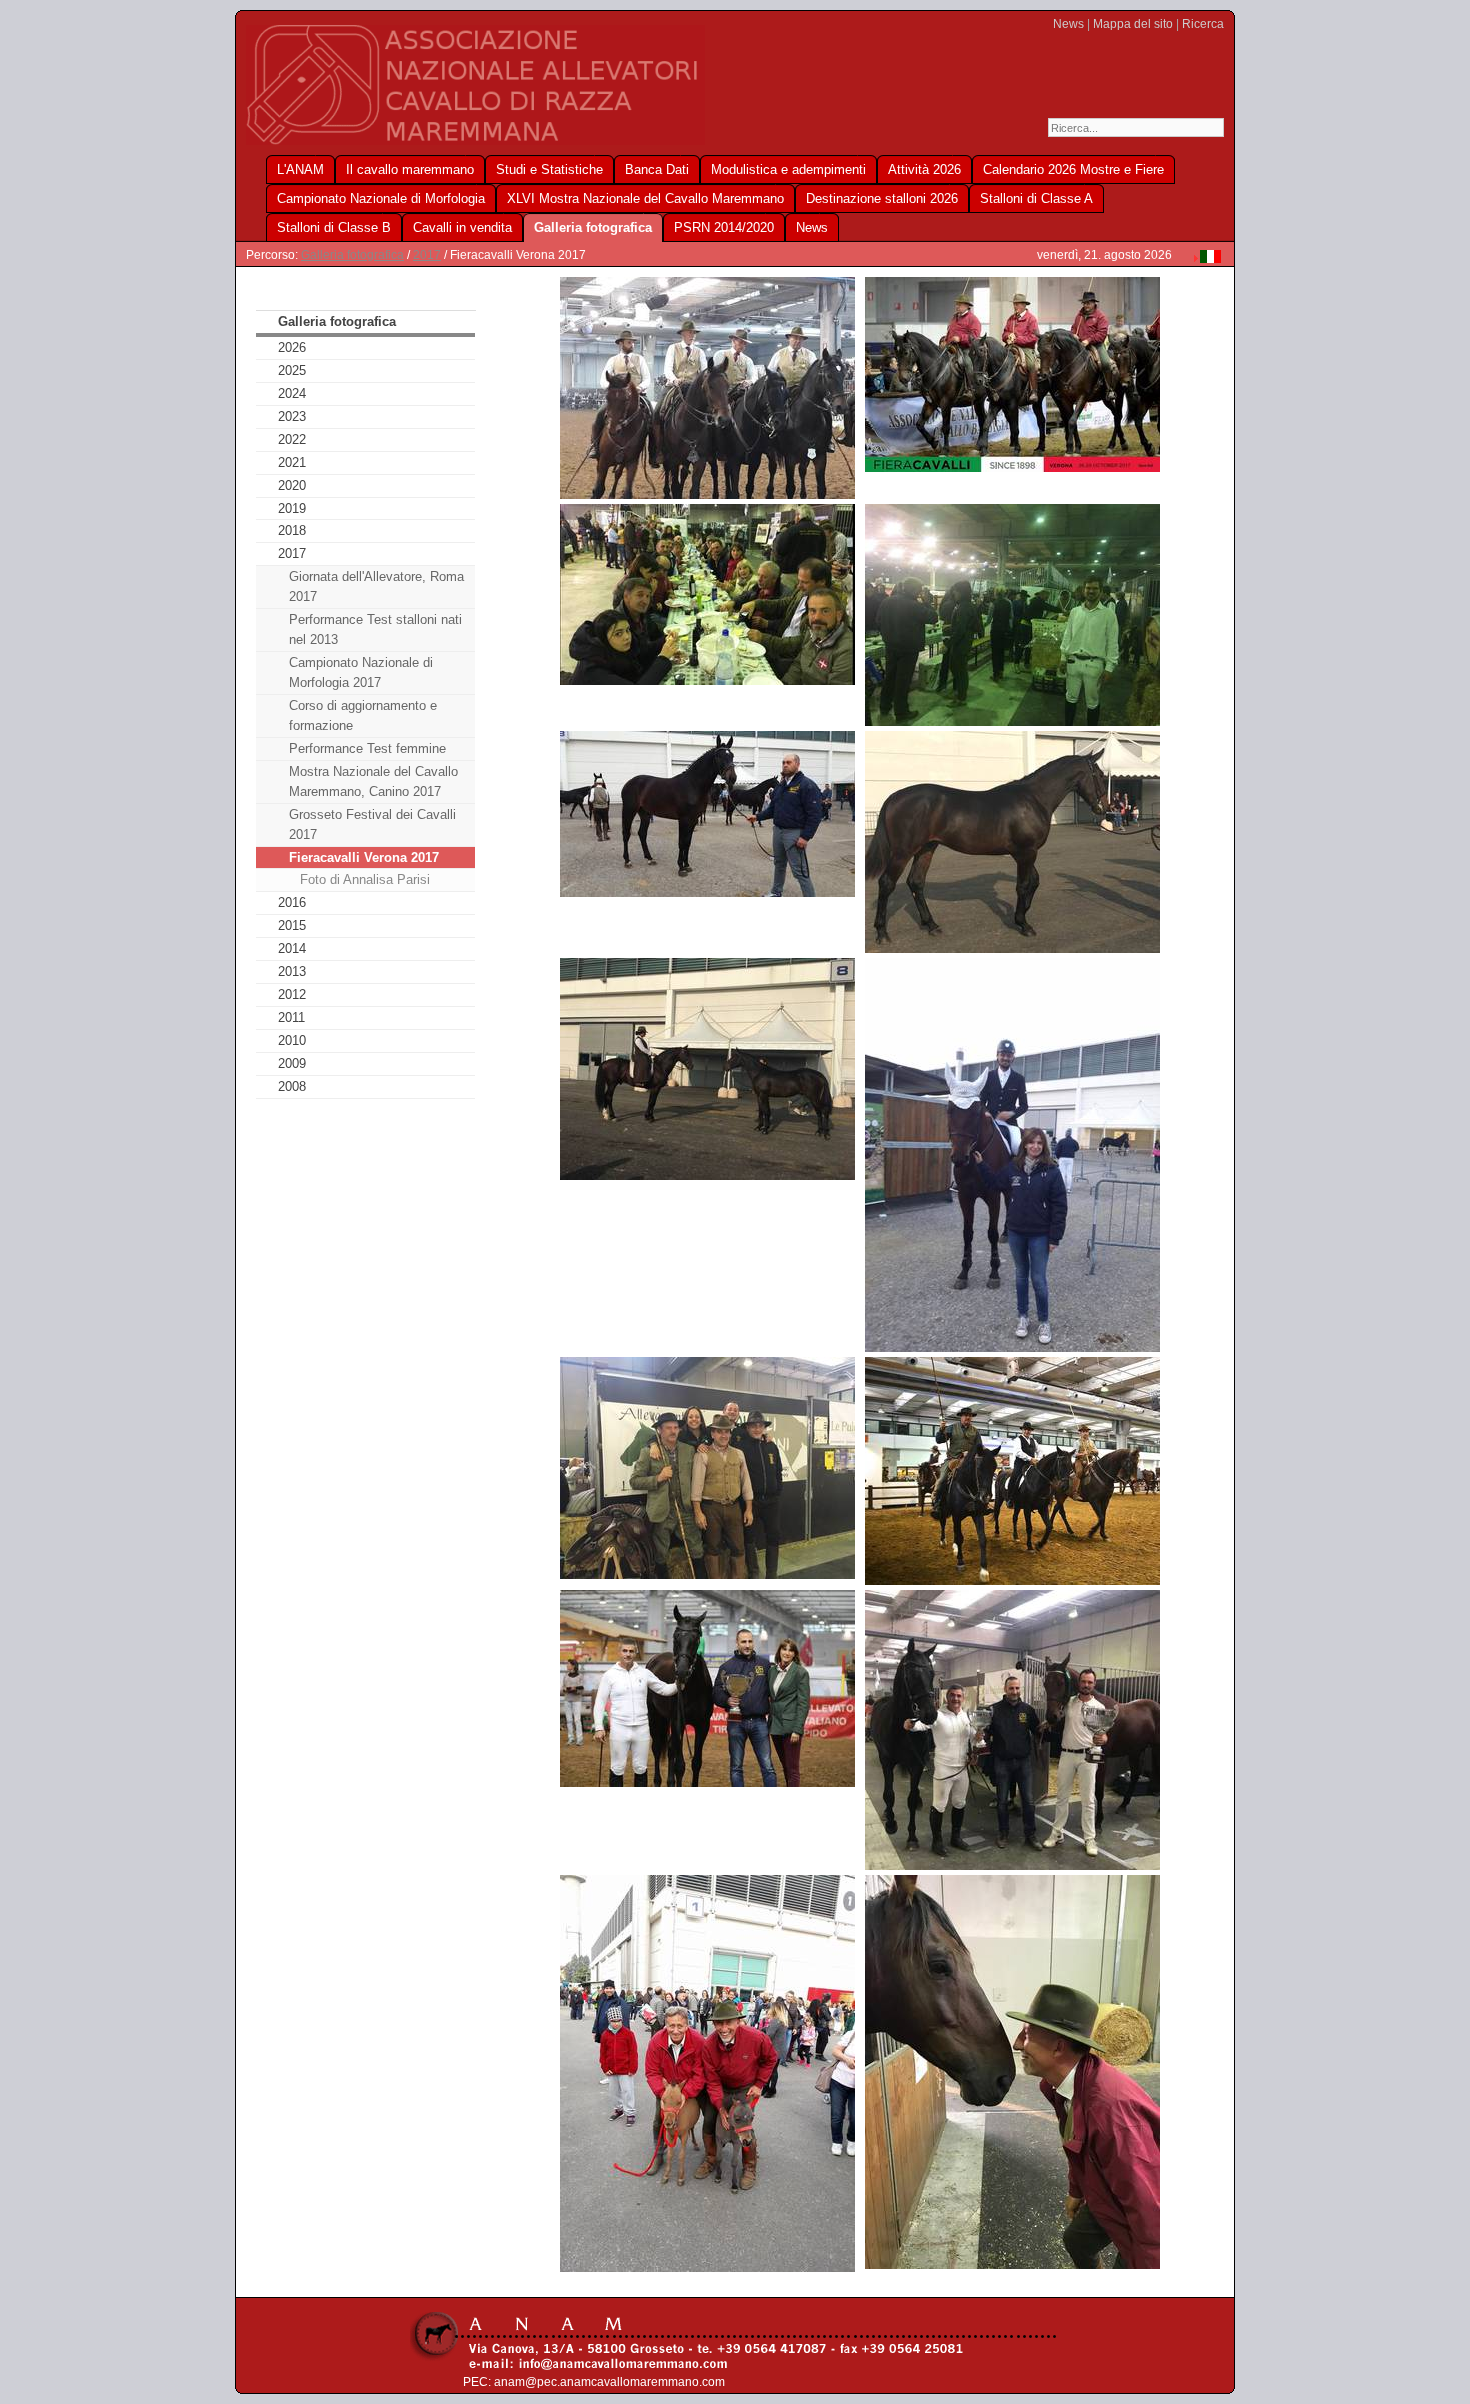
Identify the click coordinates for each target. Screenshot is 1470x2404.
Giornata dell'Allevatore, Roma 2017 (376, 586)
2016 (292, 902)
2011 (291, 1017)
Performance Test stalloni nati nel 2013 (375, 629)
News (1068, 24)
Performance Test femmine (367, 748)
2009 (292, 1063)
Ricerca (1203, 24)
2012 (292, 994)
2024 (292, 393)
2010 (292, 1040)
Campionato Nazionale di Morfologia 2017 (361, 672)
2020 (292, 485)
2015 (292, 925)
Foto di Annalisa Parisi (365, 879)
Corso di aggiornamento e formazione (363, 715)
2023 (292, 416)
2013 (292, 971)
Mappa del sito (1133, 24)
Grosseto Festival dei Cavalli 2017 (372, 824)
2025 (292, 370)
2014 (292, 948)
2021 (292, 462)
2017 (427, 255)
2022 (292, 439)
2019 (292, 508)
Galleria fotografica (352, 255)
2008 (292, 1086)
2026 (292, 347)
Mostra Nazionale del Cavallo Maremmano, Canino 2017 (373, 781)
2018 (292, 530)
